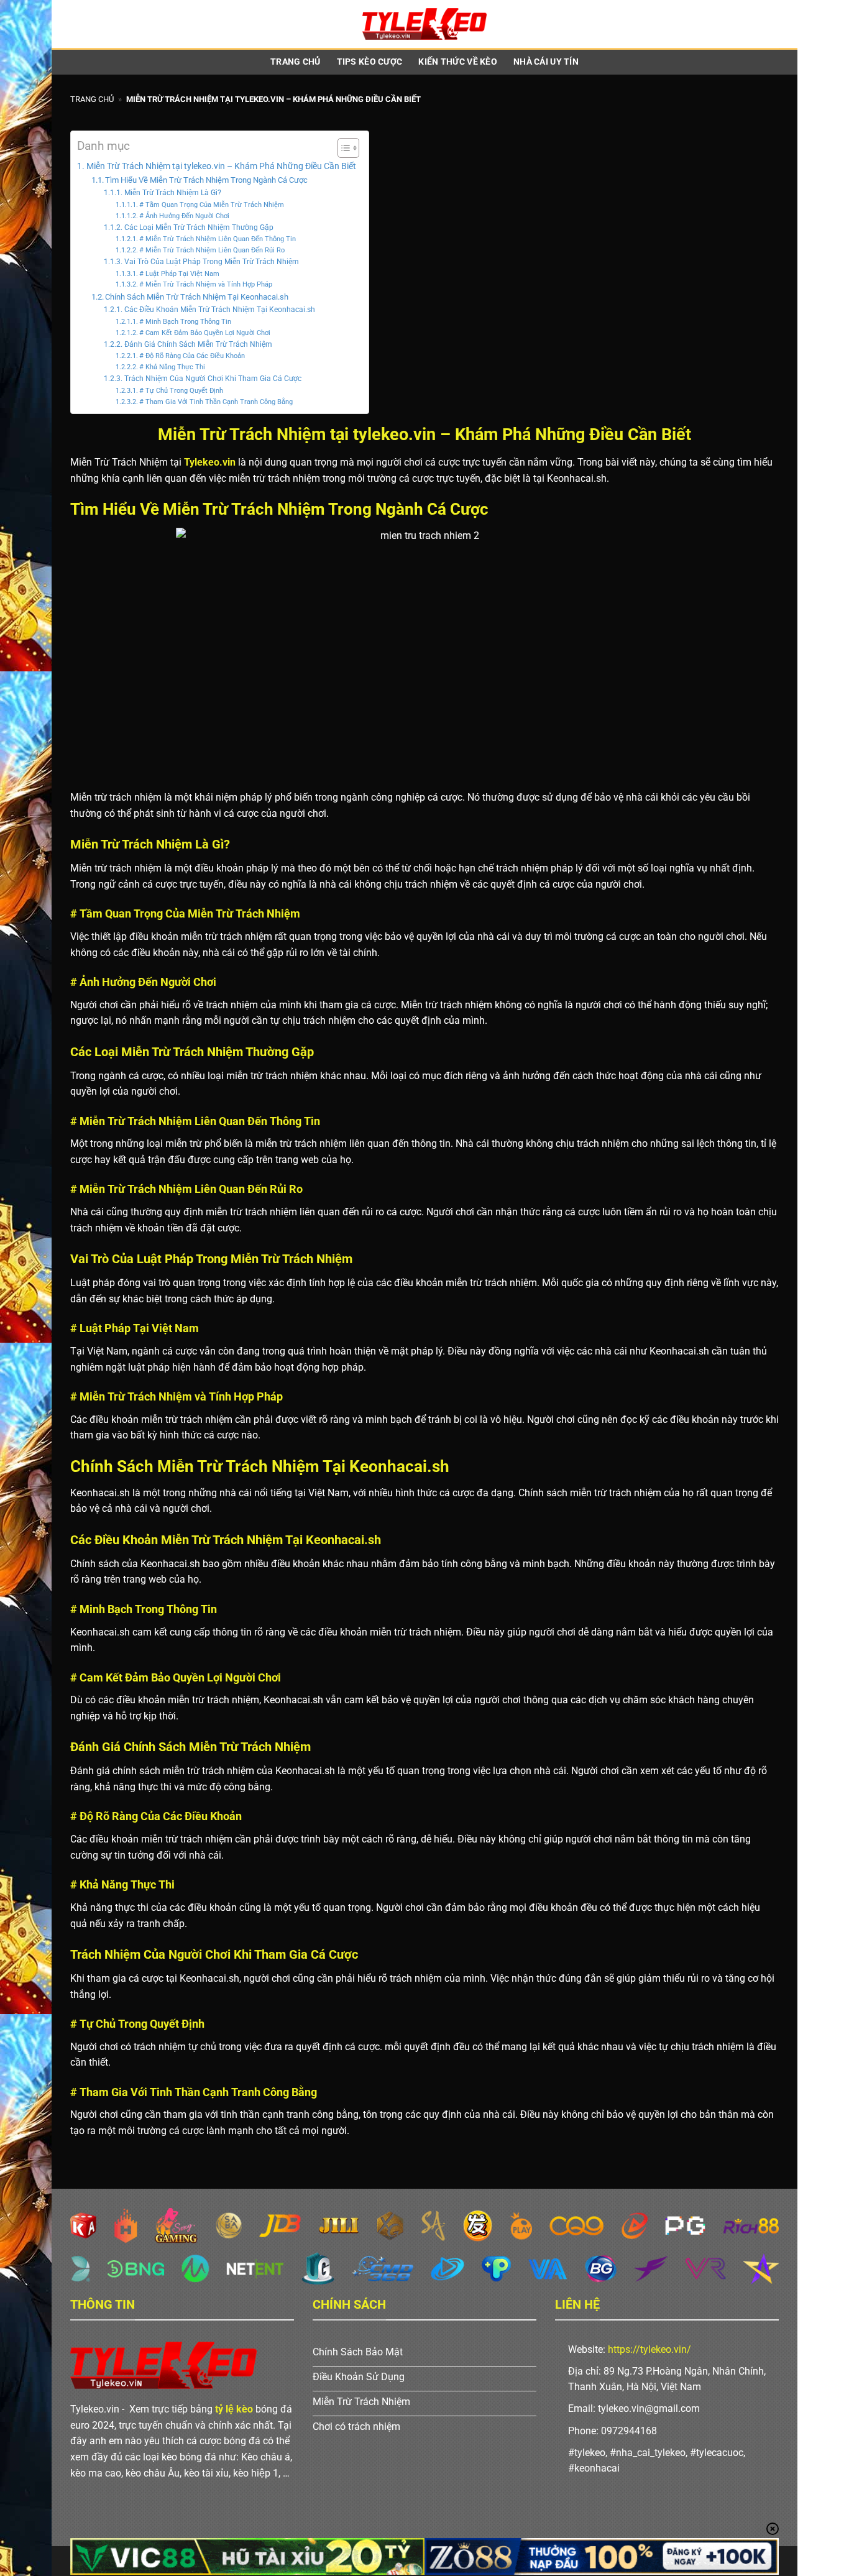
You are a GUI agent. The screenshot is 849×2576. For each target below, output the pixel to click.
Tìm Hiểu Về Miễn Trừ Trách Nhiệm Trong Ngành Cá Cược (206, 180)
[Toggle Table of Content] (342, 148)
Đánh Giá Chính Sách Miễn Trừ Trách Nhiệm (198, 344)
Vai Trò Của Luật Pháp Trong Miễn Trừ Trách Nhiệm (211, 262)
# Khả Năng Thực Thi (172, 367)
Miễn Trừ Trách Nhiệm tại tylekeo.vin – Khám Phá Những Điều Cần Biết (221, 166)
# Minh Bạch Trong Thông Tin (185, 322)
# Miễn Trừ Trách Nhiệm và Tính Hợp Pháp (206, 284)
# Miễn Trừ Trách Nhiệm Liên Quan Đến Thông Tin (218, 239)
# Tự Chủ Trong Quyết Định (181, 391)
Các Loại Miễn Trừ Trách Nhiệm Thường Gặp (199, 228)
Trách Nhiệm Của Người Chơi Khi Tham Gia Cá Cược (213, 379)
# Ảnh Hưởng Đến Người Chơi (184, 216)
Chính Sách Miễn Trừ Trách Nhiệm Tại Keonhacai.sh (197, 297)
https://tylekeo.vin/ (649, 2349)
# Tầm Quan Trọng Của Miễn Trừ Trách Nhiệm (212, 205)
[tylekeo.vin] (424, 24)
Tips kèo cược (370, 62)
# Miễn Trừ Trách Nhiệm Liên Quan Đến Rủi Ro (212, 250)
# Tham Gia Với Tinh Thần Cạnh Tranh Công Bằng (216, 402)
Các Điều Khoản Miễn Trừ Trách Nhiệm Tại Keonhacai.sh (219, 310)
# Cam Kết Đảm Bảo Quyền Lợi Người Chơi (205, 333)
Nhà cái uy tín (546, 62)
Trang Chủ (296, 62)
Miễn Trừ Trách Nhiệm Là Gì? (172, 193)
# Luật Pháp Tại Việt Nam (179, 274)
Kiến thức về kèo (458, 62)
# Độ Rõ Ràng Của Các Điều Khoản (192, 356)
